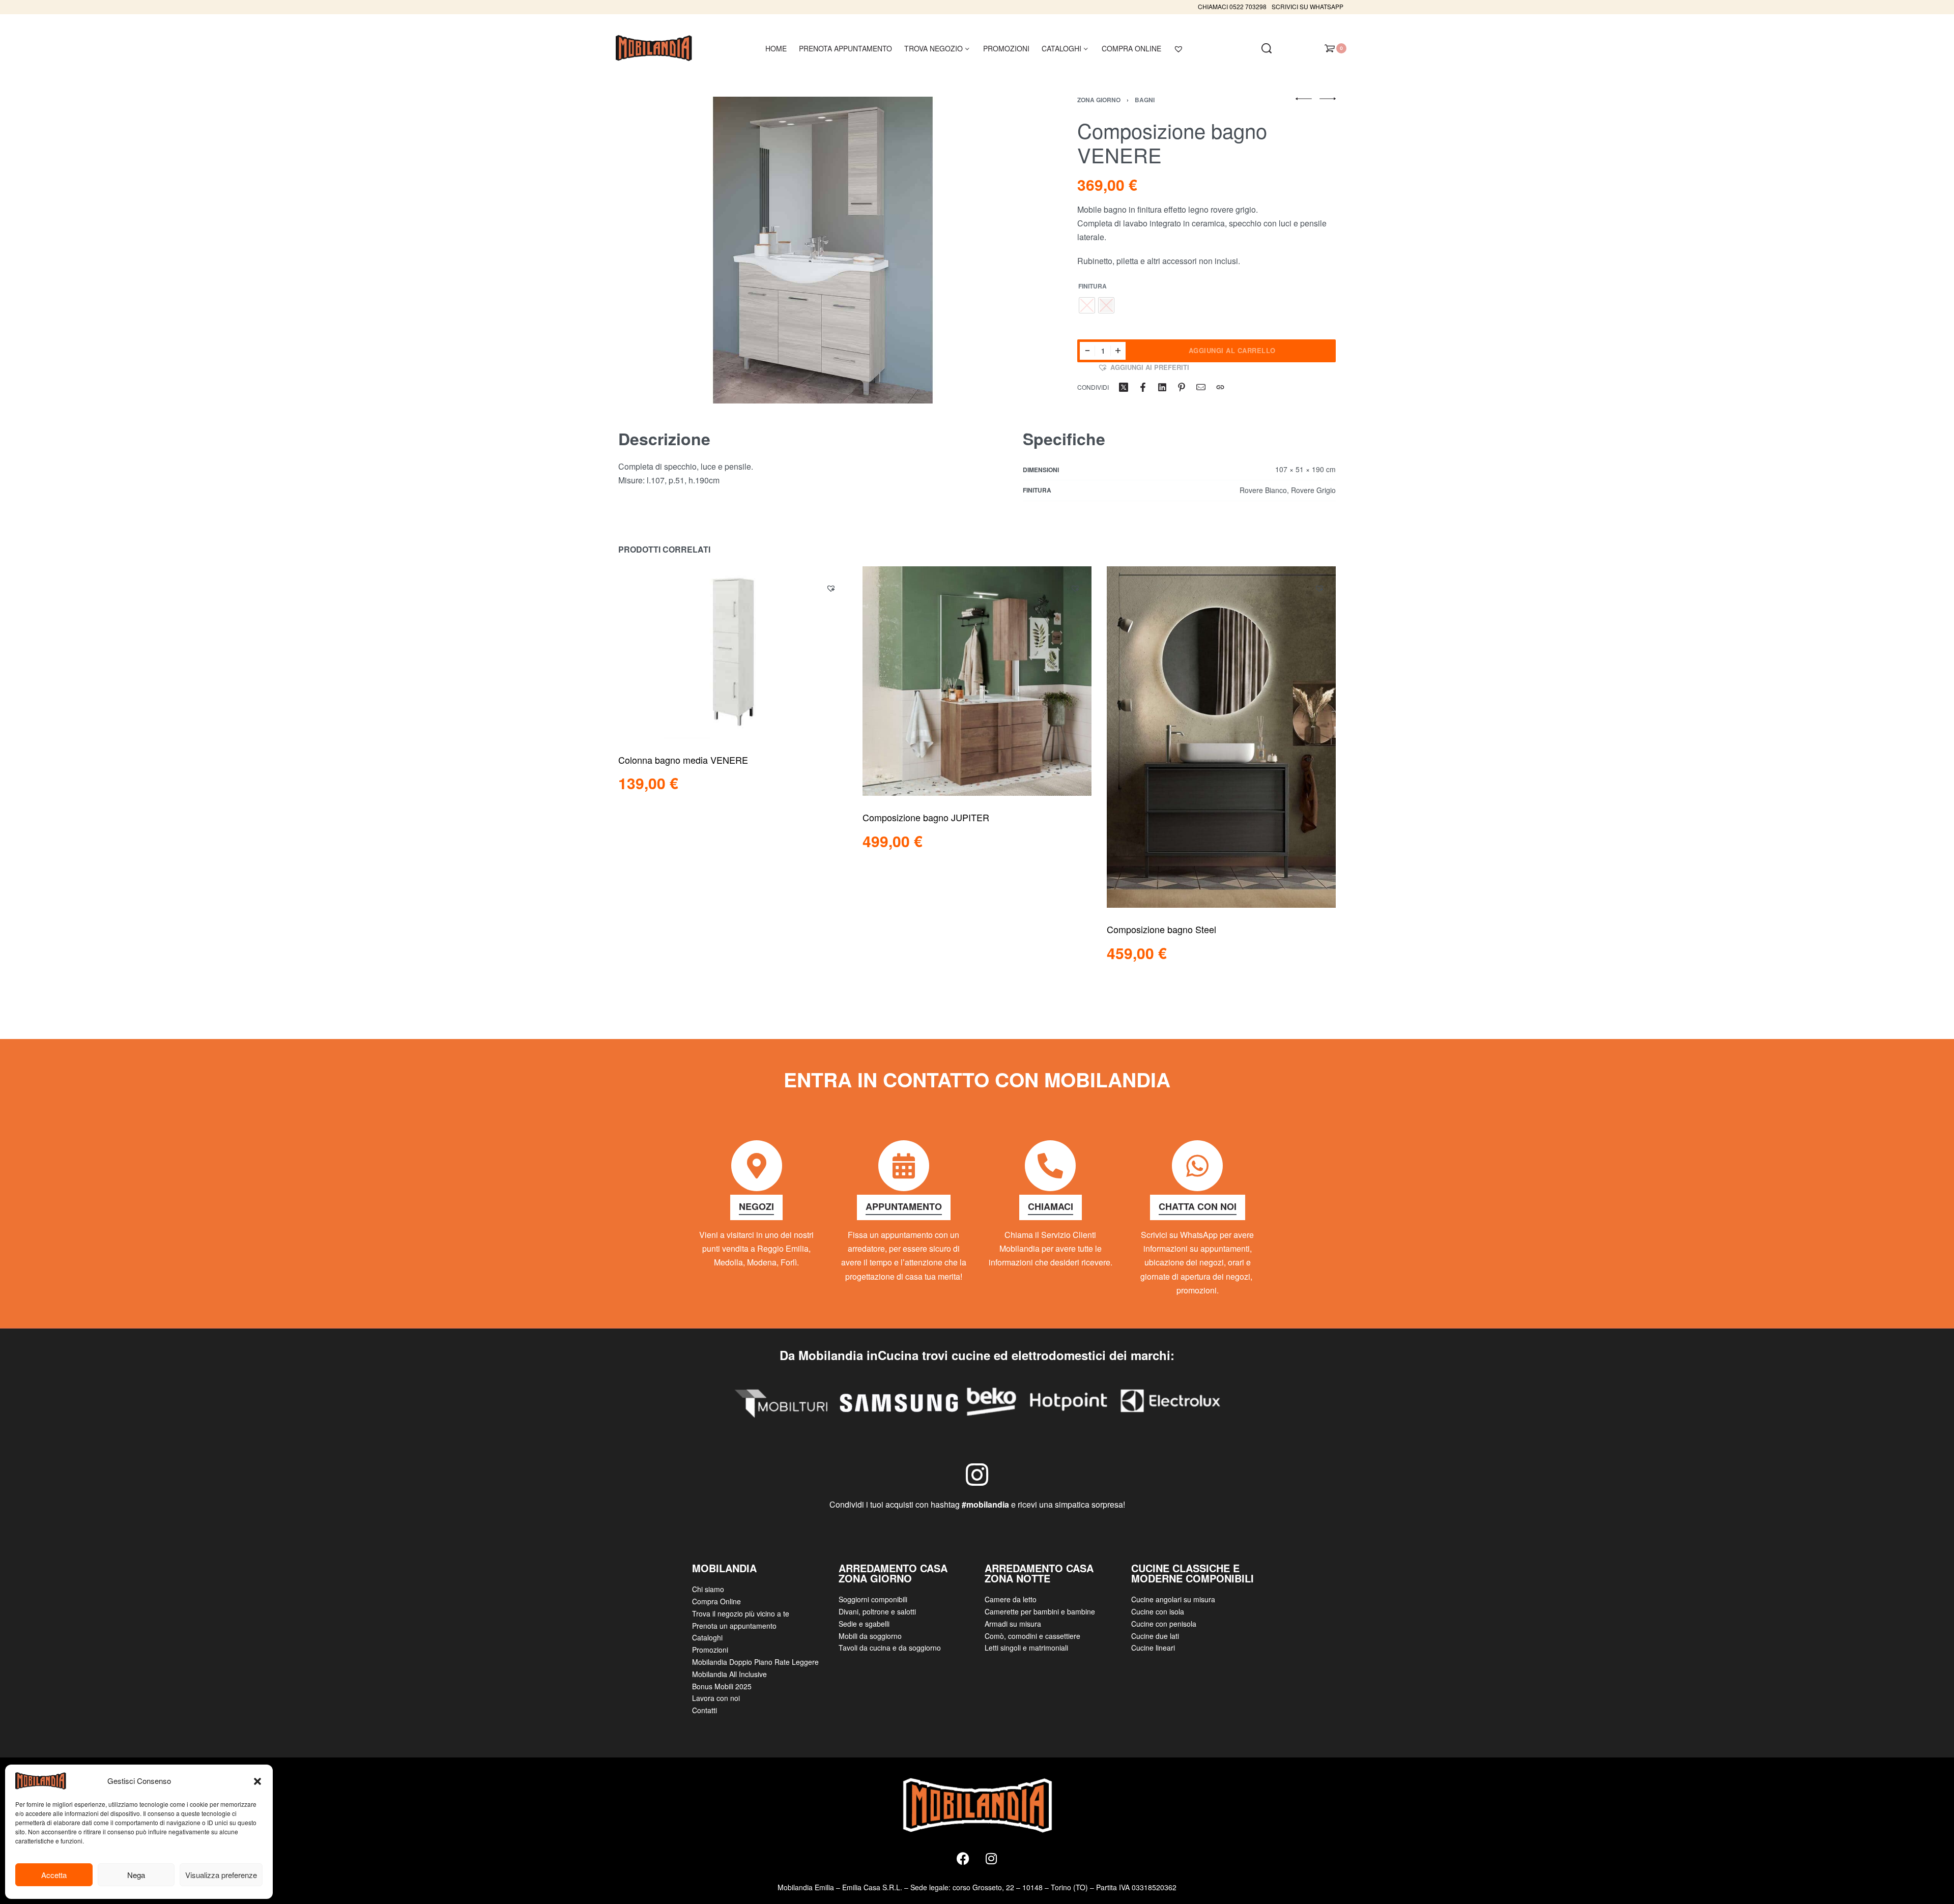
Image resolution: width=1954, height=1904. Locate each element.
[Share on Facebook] (1143, 387)
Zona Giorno (1099, 100)
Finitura (1093, 286)
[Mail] (1201, 387)
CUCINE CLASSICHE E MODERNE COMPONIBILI (1192, 1573)
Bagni (1145, 100)
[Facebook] (963, 1859)
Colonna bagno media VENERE (683, 759)
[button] (257, 1781)
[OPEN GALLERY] (823, 250)
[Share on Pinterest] (1182, 387)
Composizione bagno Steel (1161, 929)
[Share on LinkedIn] (1162, 387)
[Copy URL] (1220, 387)
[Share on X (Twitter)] (1124, 387)
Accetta (54, 1875)
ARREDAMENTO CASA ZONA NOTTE (1039, 1573)
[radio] (1087, 305)
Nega (136, 1875)
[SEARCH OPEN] (1267, 48)
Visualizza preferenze (221, 1875)
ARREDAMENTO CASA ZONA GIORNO (893, 1573)
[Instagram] (991, 1859)
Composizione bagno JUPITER (926, 817)
